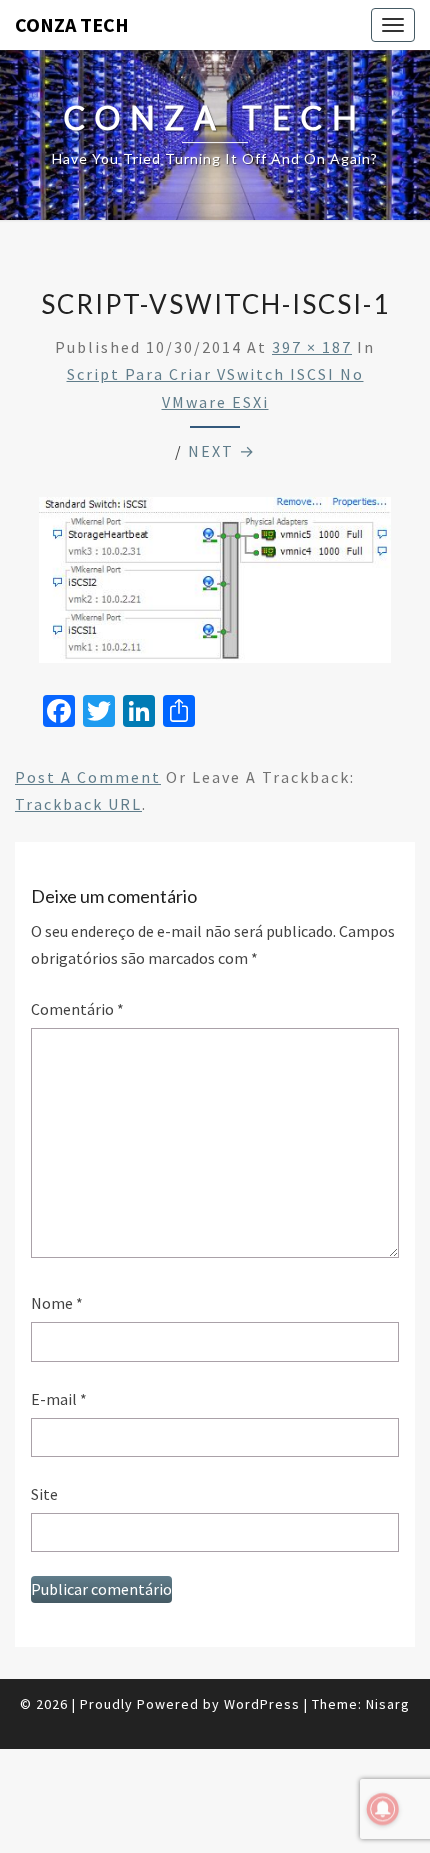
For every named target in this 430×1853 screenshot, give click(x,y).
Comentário (77, 1009)
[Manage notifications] (383, 1809)
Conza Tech (72, 24)
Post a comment (88, 777)
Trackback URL (78, 804)
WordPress (262, 1704)
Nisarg (388, 1704)
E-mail (59, 1399)
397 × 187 (312, 347)
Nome (57, 1303)
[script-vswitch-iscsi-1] (215, 586)
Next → (222, 451)
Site (44, 1494)
